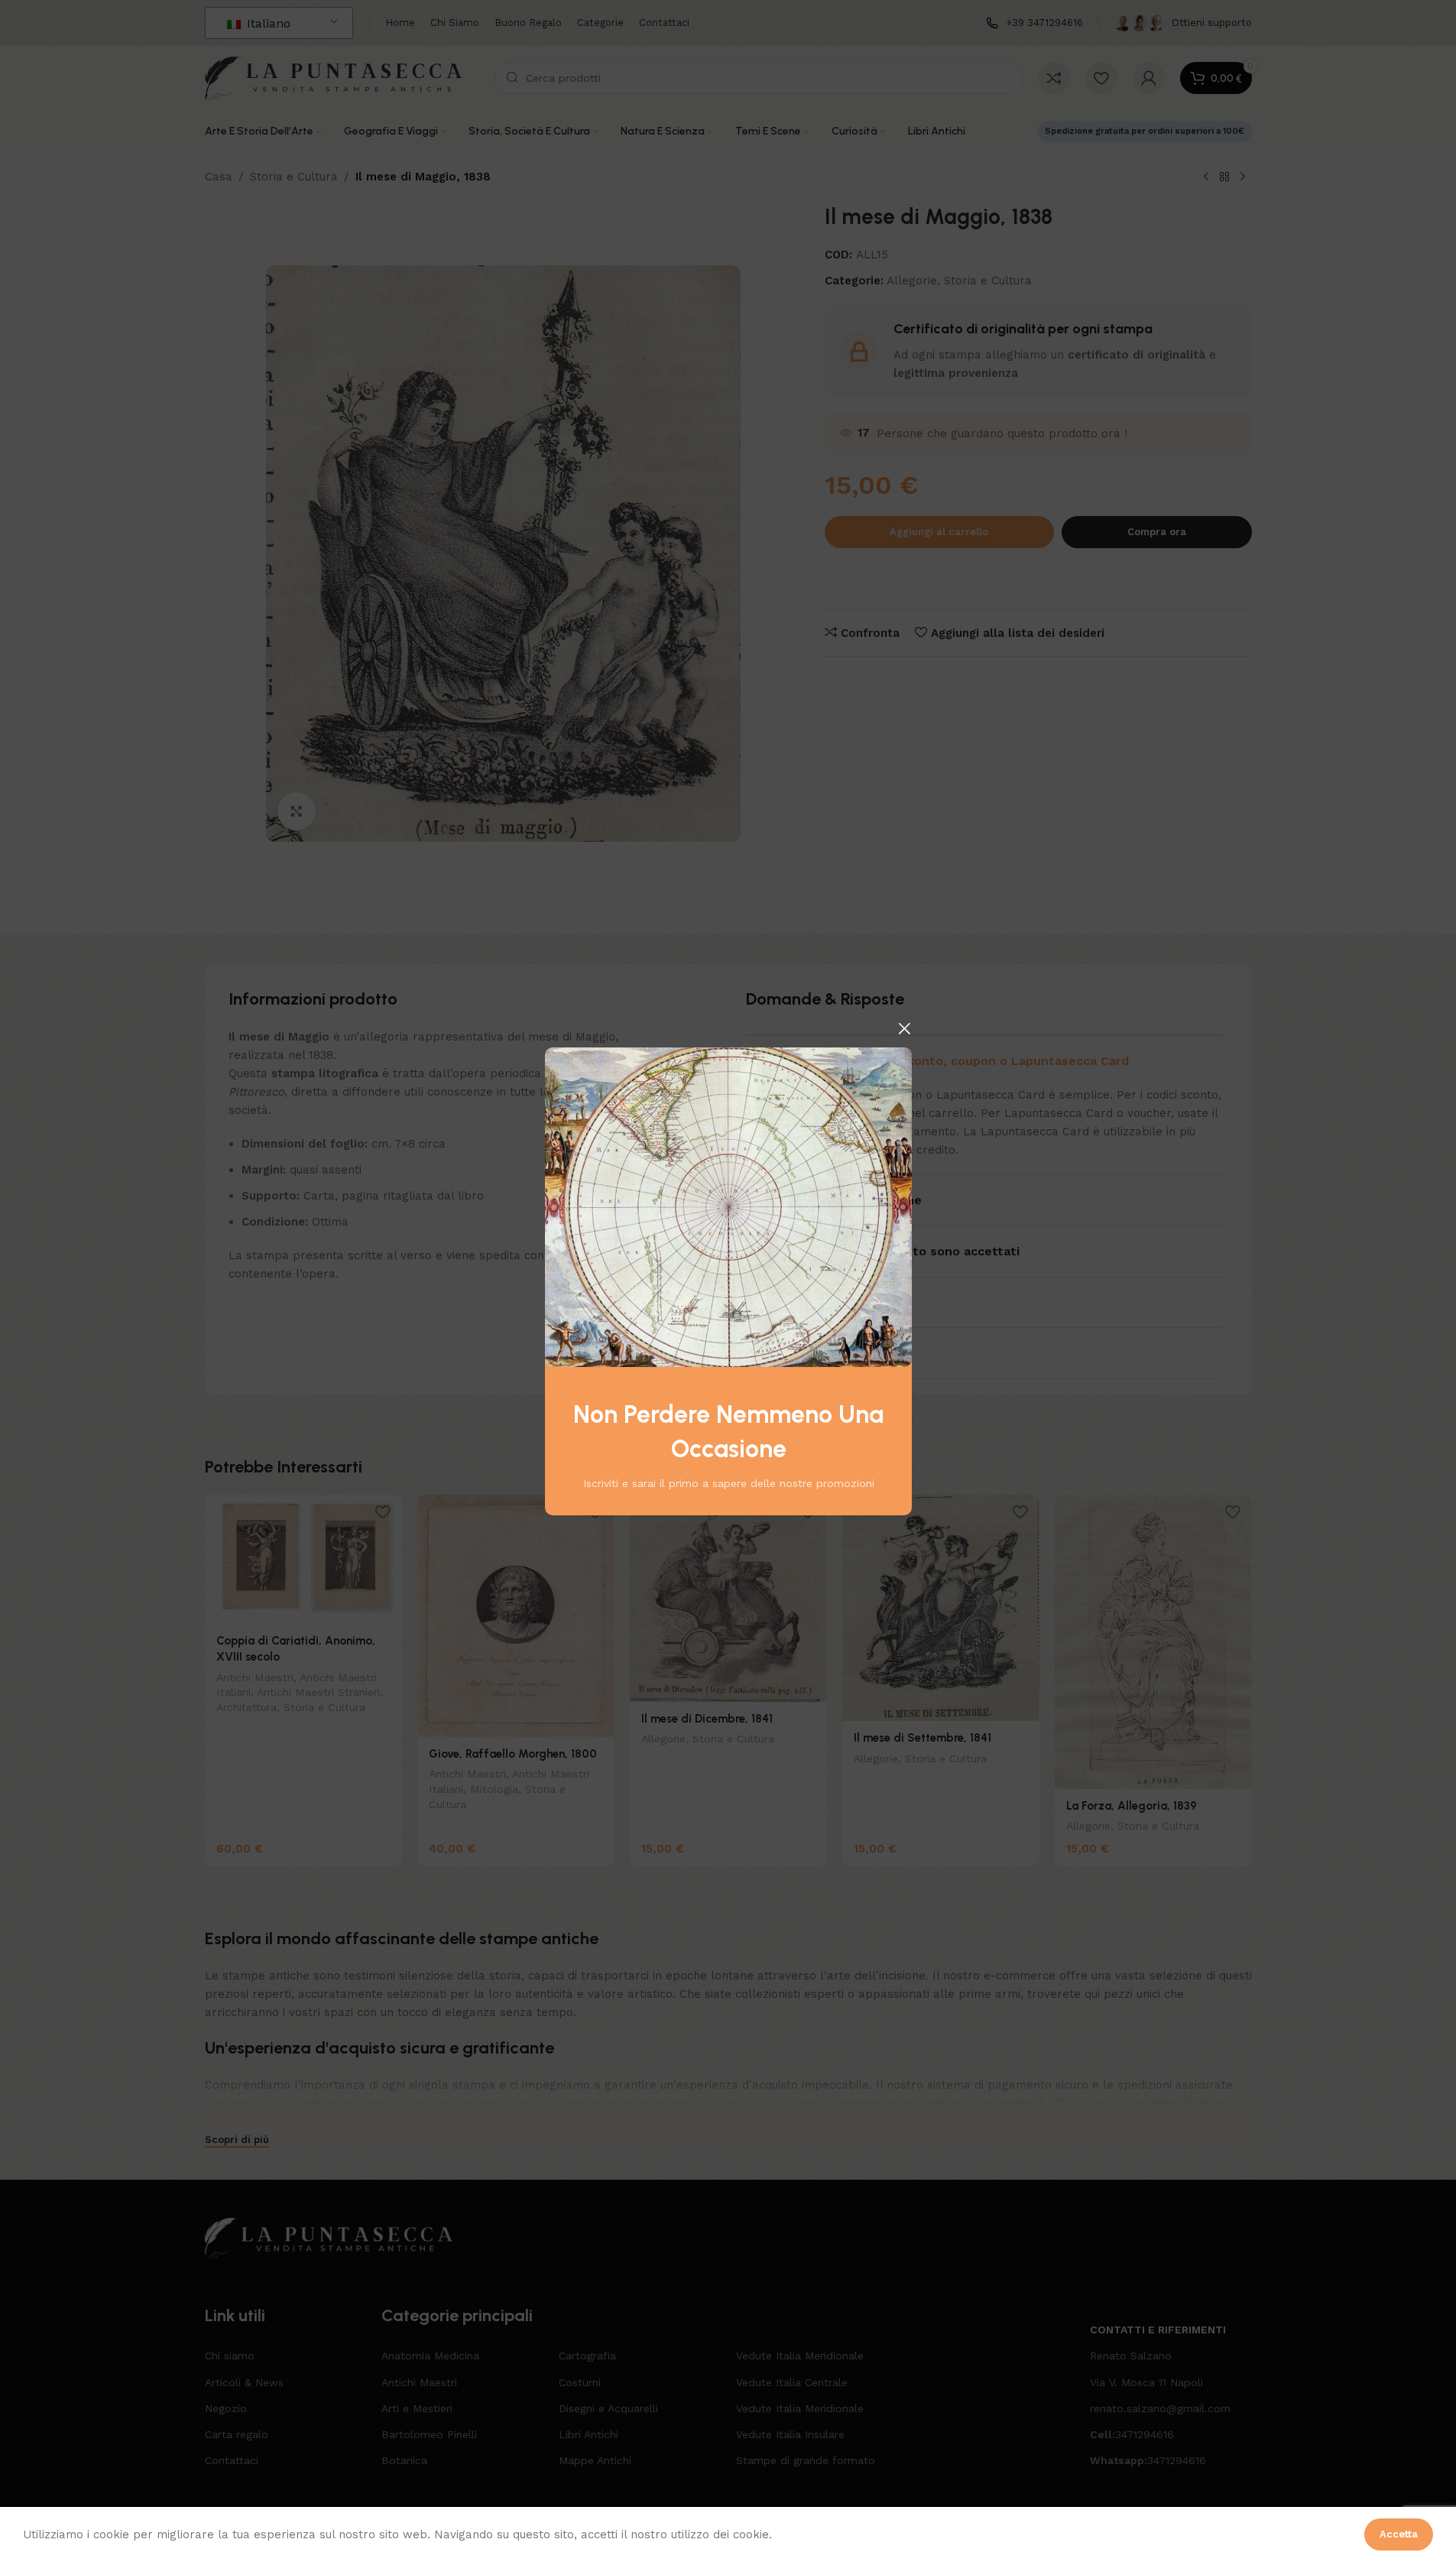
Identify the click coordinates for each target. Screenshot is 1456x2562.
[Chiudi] (904, 1028)
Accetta (1399, 2534)
